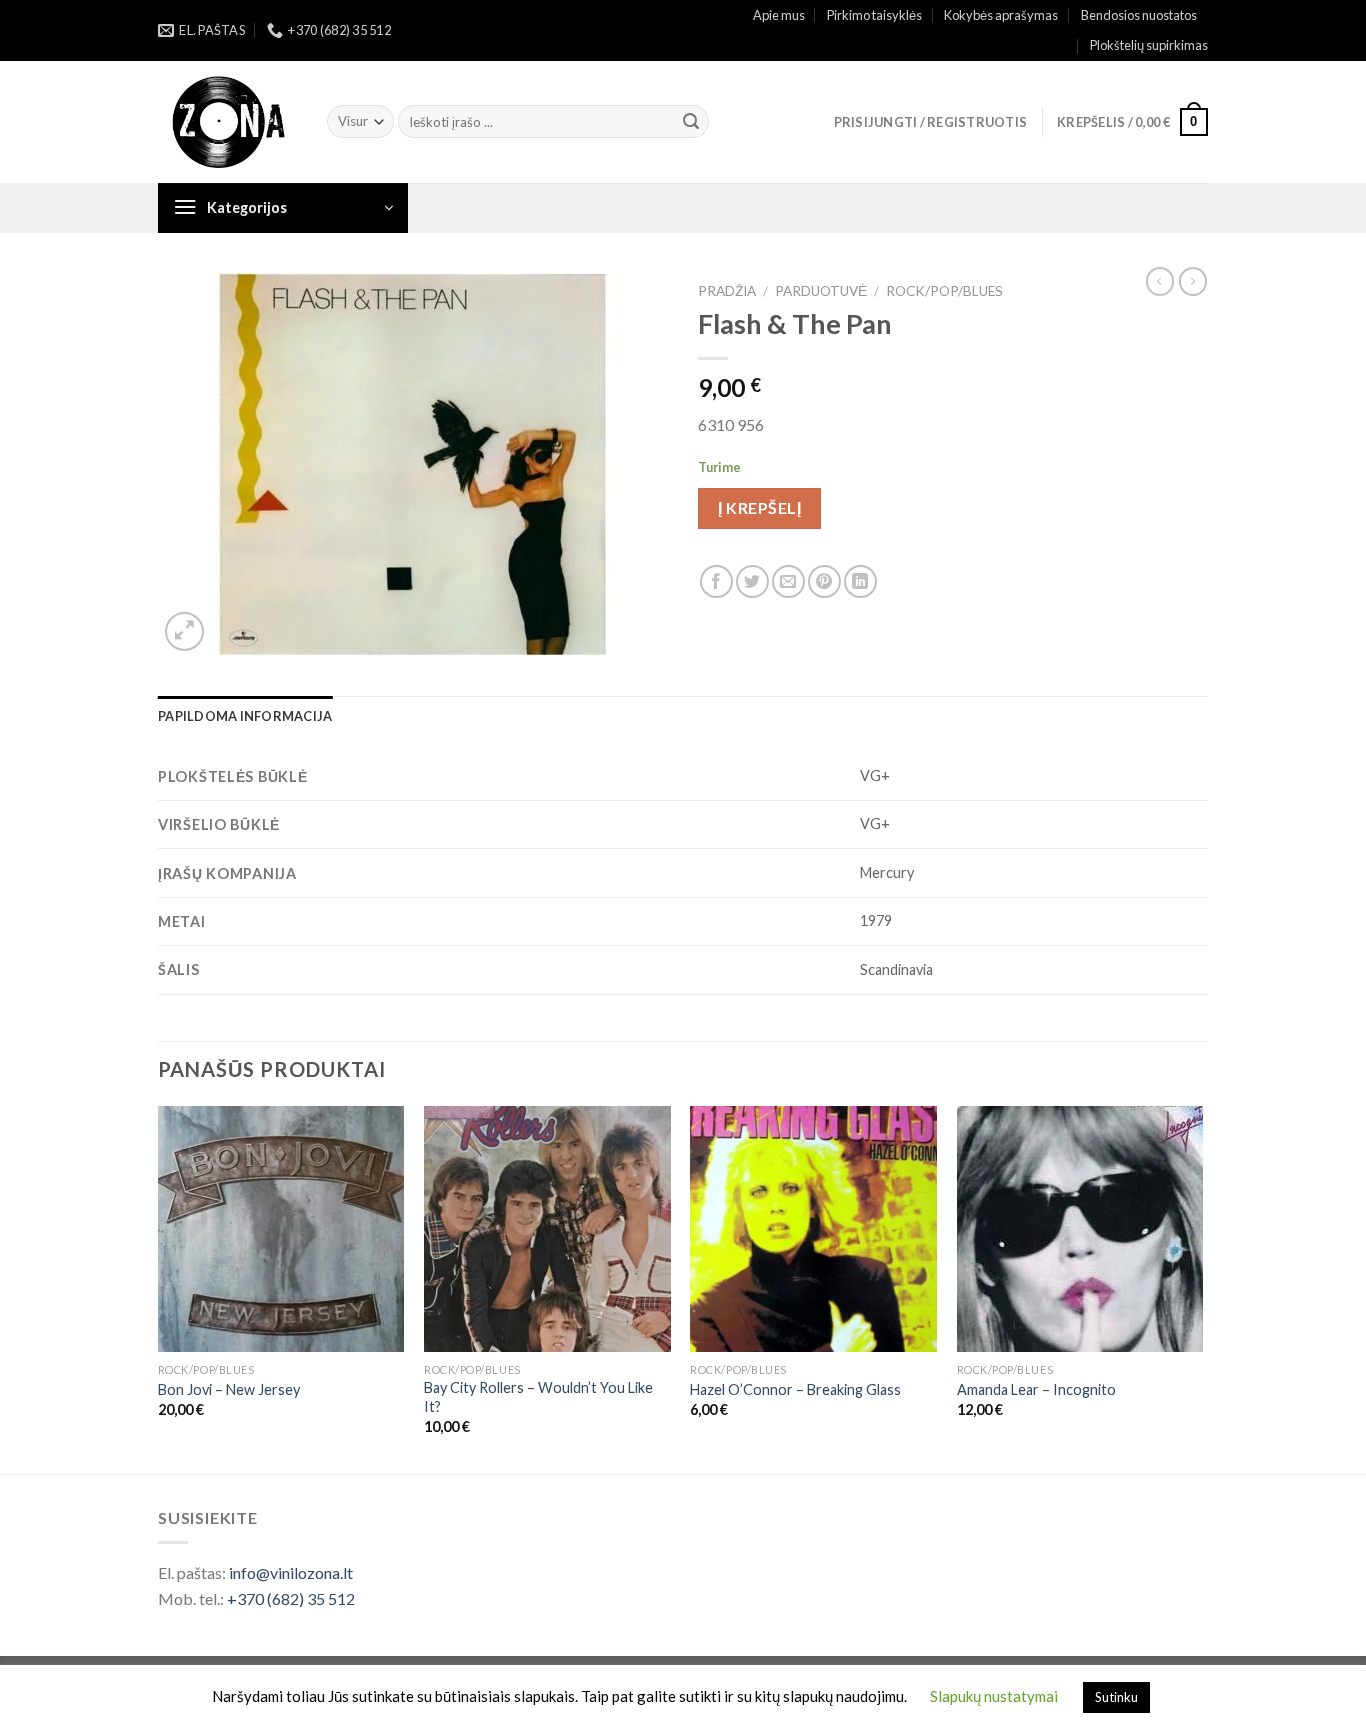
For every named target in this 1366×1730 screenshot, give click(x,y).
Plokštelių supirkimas (1149, 45)
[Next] (1202, 1288)
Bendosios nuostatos (1139, 15)
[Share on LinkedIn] (860, 581)
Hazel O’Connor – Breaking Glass (795, 1389)
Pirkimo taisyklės (874, 15)
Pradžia (727, 291)
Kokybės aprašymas (1001, 15)
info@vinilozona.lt (291, 1572)
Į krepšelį (759, 507)
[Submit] (691, 122)
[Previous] (159, 1288)
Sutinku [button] (1116, 1697)
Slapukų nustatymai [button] (994, 1696)
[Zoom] (184, 631)
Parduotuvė (821, 291)
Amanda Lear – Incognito (1036, 1389)
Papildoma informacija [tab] (245, 716)
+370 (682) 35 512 (291, 1598)
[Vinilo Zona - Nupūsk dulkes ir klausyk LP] (227, 122)
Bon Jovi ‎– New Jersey (229, 1389)
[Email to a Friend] (788, 581)
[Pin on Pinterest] (824, 581)
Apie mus (779, 15)
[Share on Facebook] (716, 581)
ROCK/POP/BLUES (944, 291)
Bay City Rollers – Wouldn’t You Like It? (538, 1397)
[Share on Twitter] (752, 581)
